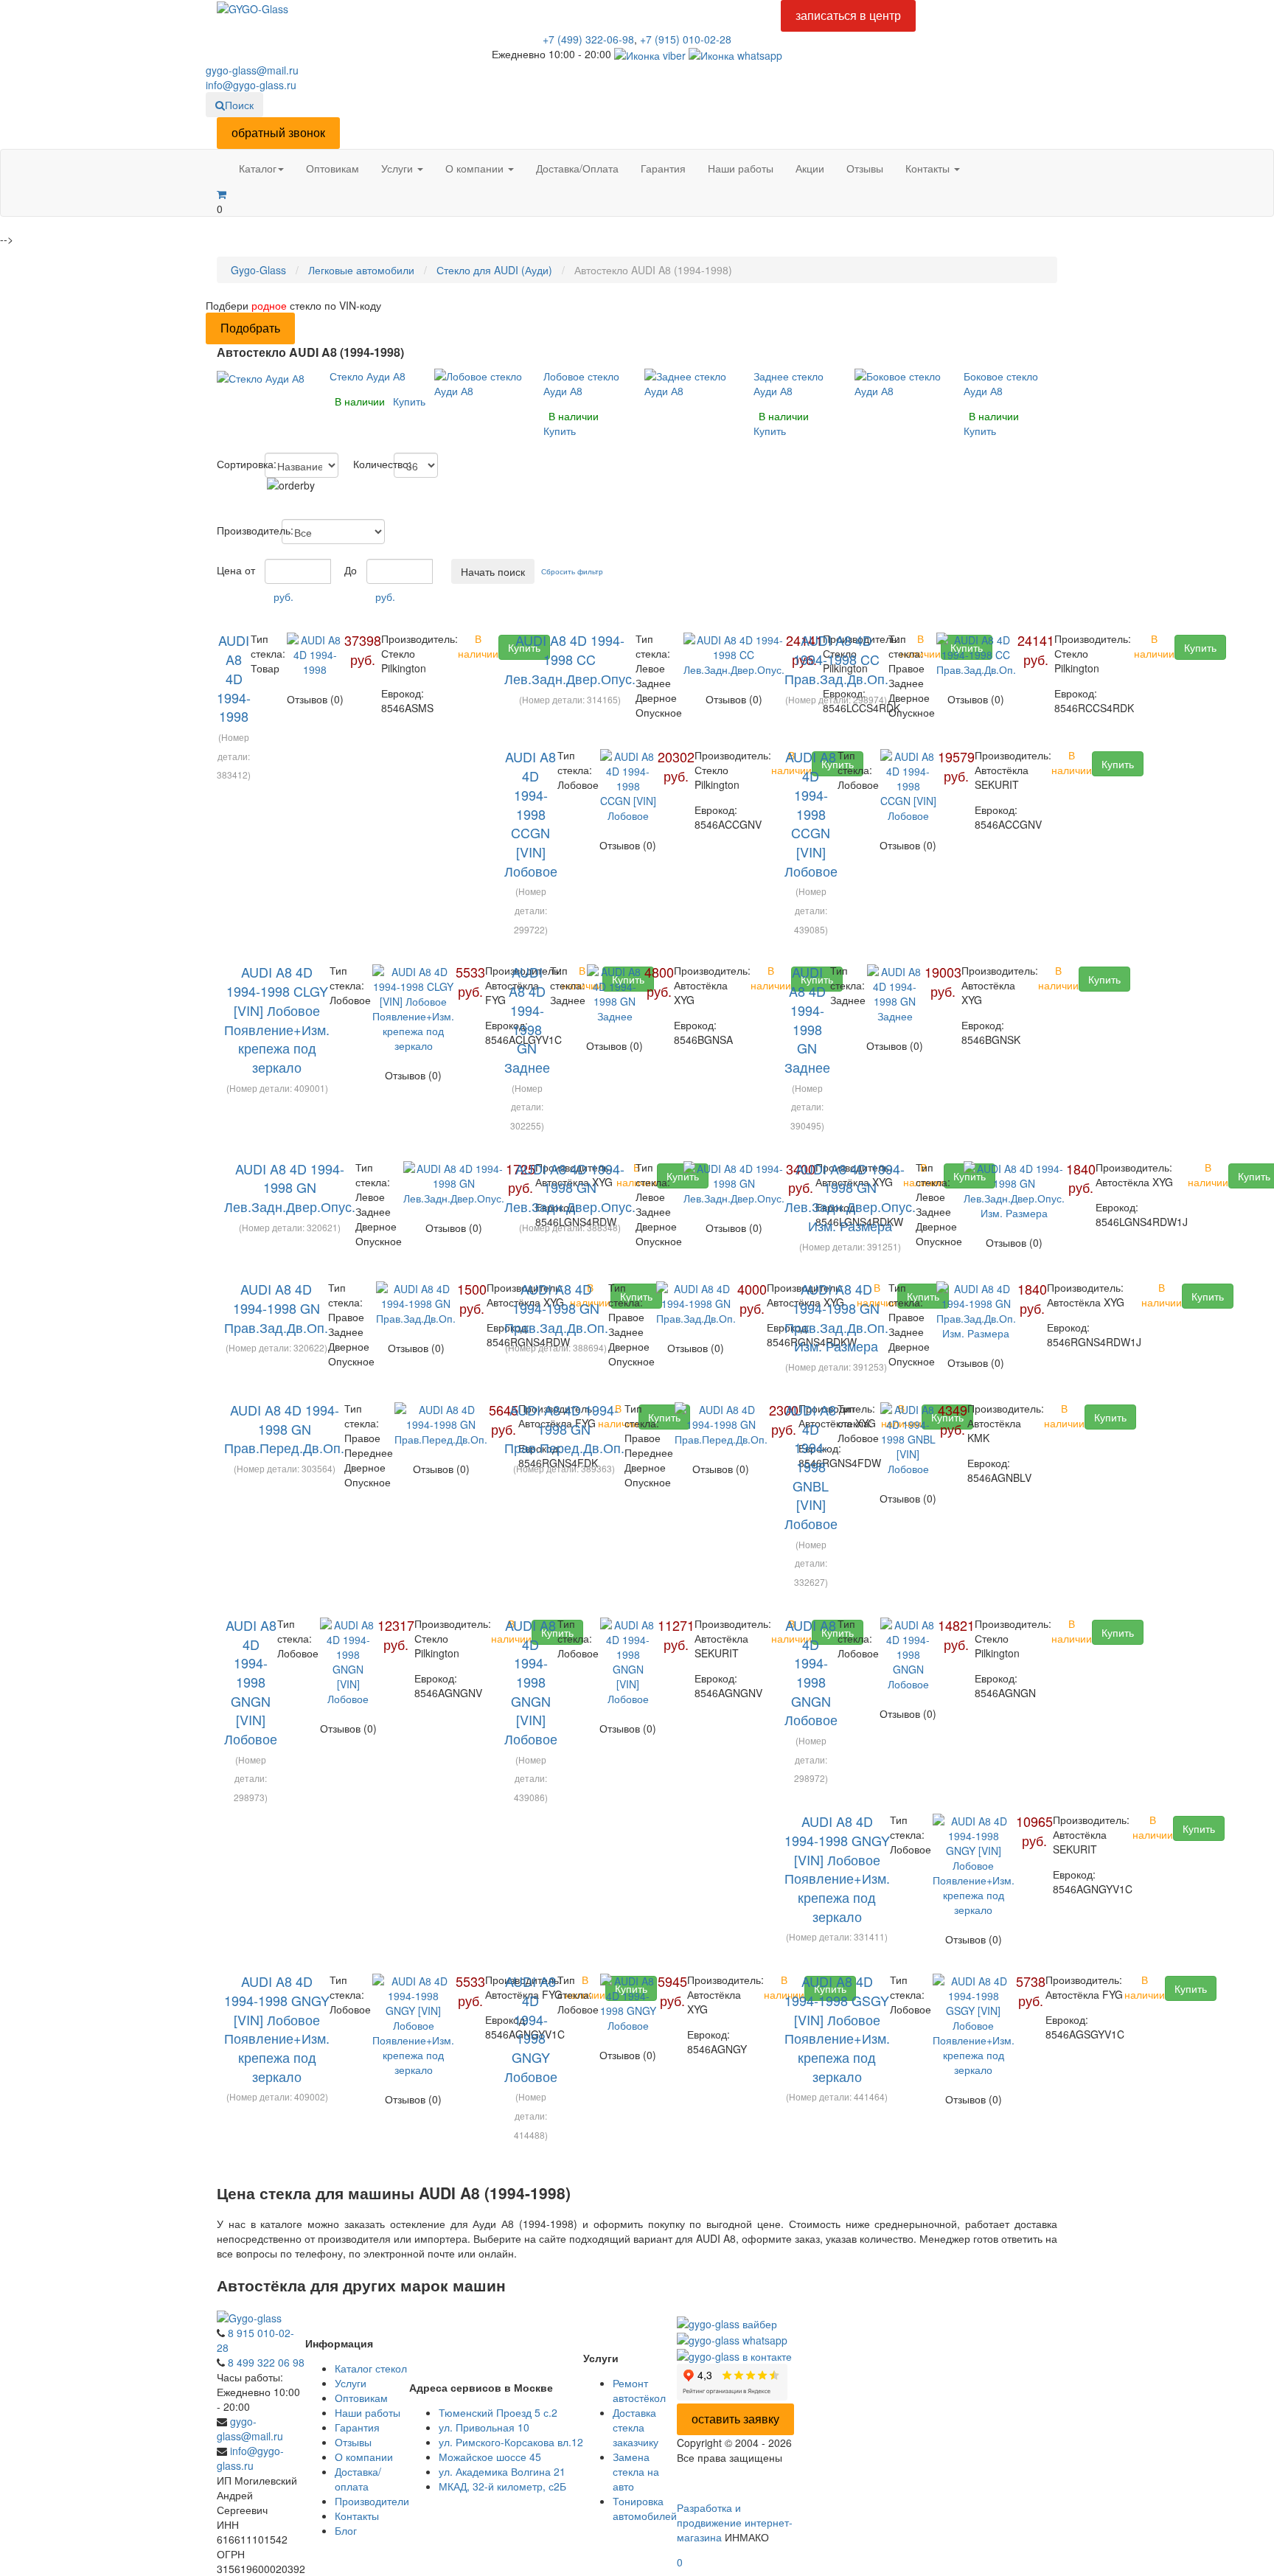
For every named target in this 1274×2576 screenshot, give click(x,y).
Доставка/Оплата (577, 168)
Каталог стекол (371, 2368)
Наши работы (741, 168)
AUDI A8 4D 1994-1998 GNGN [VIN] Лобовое (251, 1682)
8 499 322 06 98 (266, 2362)
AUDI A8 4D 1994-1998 (234, 678)
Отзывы (865, 168)
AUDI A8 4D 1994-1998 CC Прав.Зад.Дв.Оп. (836, 659)
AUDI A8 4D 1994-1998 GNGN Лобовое (811, 1672)
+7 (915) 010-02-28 (686, 39)
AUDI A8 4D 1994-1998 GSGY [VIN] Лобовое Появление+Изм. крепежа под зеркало (837, 2029)
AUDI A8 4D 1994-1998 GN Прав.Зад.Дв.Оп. (276, 1308)
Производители (372, 2501)
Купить (409, 401)
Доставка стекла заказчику (636, 2427)
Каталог (258, 168)
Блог (346, 2530)
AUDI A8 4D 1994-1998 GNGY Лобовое (531, 2029)
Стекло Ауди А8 (368, 376)
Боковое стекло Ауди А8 (1001, 383)
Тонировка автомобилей (645, 2508)
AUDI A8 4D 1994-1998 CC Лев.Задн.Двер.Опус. (570, 659)
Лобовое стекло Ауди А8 (581, 383)
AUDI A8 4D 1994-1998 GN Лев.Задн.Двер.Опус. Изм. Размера (850, 1197)
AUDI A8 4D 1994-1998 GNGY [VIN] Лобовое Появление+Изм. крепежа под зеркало (837, 1869)
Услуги (398, 168)
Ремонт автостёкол (639, 2390)
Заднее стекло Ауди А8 (789, 383)
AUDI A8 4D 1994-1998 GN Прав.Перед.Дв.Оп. (284, 1428)
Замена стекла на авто (636, 2471)
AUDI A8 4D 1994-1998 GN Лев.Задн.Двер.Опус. (290, 1187)
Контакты (929, 168)
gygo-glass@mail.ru (252, 70)
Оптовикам (333, 168)
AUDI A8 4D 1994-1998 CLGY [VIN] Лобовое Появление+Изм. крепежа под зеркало (277, 1019)
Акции (810, 168)
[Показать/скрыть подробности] (222, 194)
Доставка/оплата (358, 2479)
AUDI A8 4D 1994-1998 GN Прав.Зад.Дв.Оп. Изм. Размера (836, 1317)
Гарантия (663, 168)
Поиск (239, 105)
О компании (476, 168)
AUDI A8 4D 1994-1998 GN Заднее (527, 1019)
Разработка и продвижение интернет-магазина (735, 2522)
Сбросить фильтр (572, 571)
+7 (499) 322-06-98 (588, 39)
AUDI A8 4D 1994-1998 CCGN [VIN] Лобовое (531, 813)
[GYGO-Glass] (253, 7)
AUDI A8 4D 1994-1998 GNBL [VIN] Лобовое (811, 1466)
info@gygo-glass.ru (251, 85)
